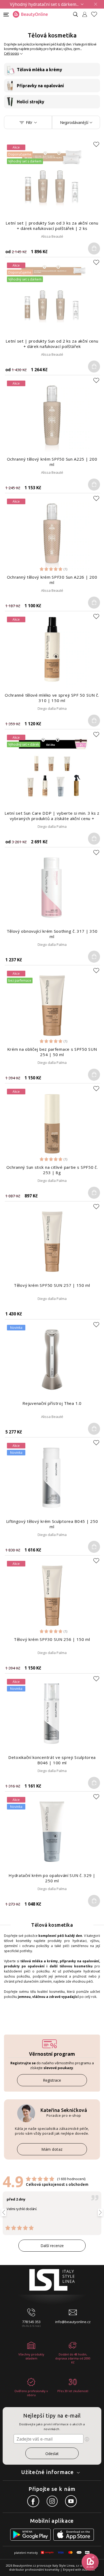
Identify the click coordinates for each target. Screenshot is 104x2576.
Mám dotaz (52, 2149)
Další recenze (52, 2246)
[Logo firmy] (30, 14)
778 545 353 (31, 2322)
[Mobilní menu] (6, 14)
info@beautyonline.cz (73, 2322)
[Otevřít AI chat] (90, 2562)
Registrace (52, 2080)
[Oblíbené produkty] (96, 14)
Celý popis (11, 53)
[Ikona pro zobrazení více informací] (87, 2439)
